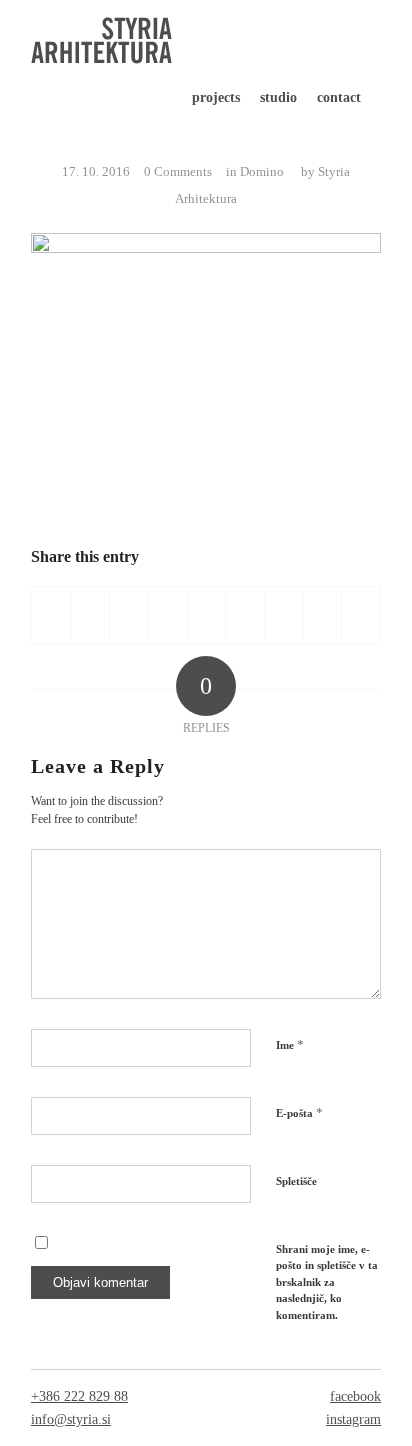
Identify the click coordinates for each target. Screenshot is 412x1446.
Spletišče (296, 1181)
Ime (290, 1044)
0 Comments (178, 171)
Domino (262, 171)
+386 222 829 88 (79, 1396)
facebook (355, 1396)
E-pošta (299, 1112)
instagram (353, 1419)
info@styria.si (71, 1419)
